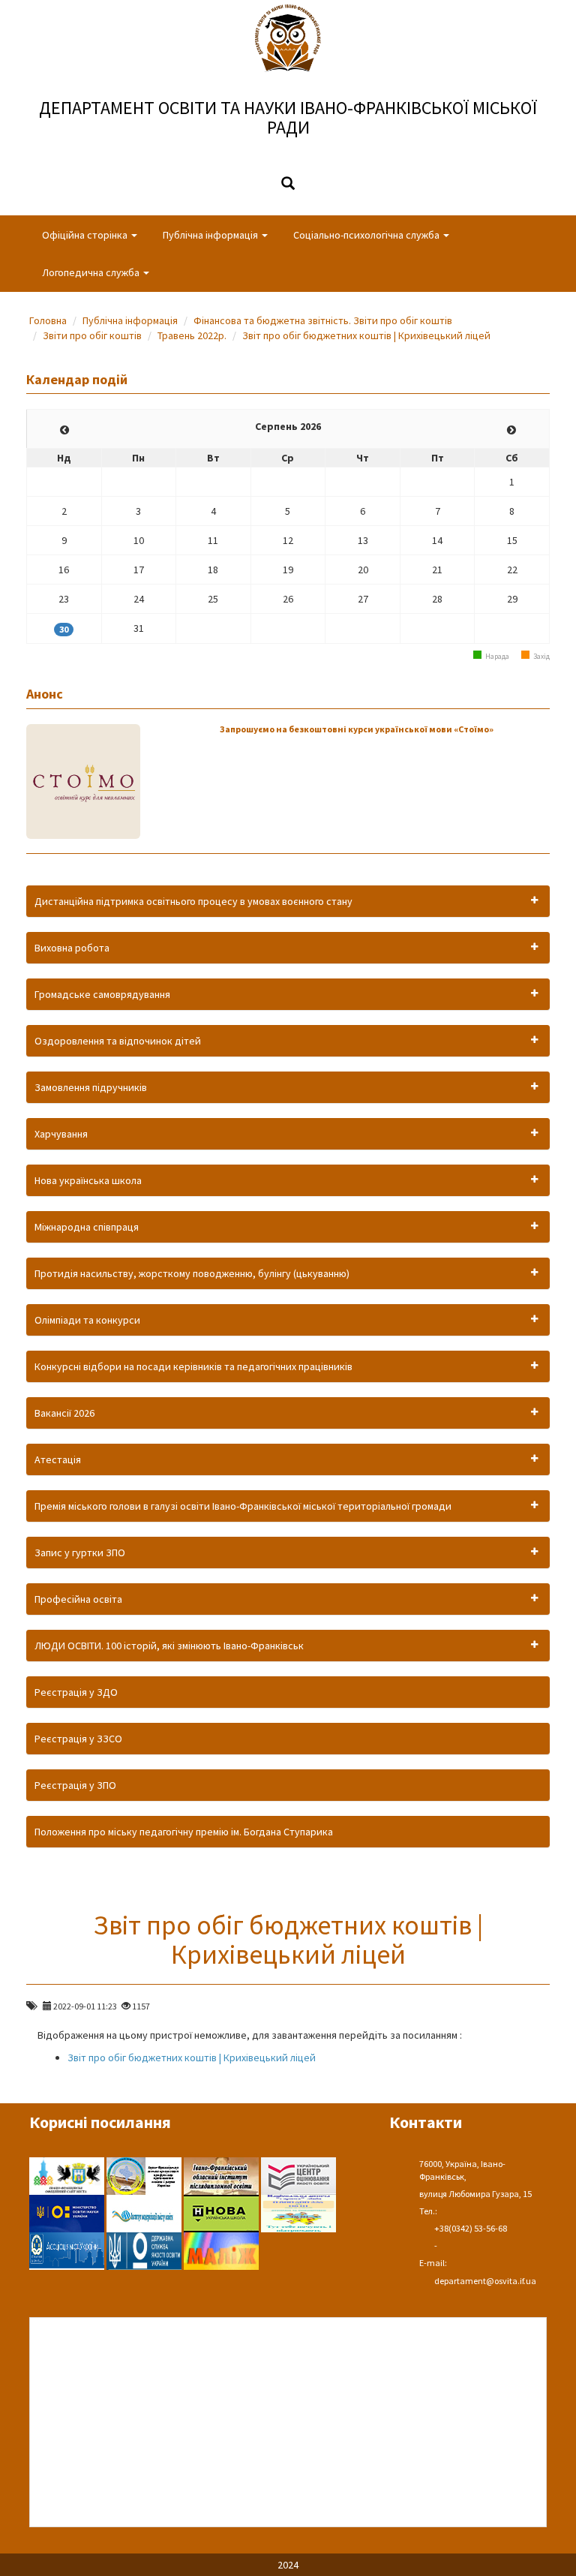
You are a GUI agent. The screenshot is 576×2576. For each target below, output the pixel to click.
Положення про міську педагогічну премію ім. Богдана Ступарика (184, 1832)
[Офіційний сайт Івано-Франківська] (68, 2175)
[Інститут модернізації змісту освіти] (145, 2212)
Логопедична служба (92, 272)
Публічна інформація (211, 235)
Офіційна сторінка (86, 235)
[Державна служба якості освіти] (145, 2250)
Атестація (58, 1459)
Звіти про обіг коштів (92, 335)
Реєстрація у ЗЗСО (78, 1739)
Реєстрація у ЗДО (76, 1692)
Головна (48, 320)
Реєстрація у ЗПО (75, 1785)
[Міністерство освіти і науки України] (68, 2212)
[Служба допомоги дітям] (298, 2212)
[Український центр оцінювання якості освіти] (298, 2175)
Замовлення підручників (91, 1087)
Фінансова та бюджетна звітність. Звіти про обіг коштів (323, 320)
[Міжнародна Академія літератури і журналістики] (221, 2250)
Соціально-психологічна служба (367, 235)
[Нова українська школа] (222, 2212)
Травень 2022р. (192, 335)
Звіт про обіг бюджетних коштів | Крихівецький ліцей (366, 335)
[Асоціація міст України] (68, 2250)
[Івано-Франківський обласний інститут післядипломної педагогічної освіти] (222, 2175)
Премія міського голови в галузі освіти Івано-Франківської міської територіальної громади (243, 1506)
